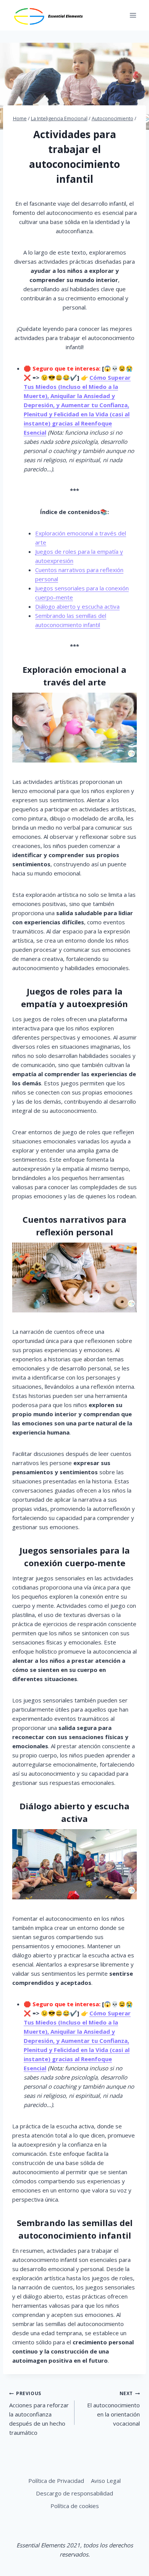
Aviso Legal (106, 2481)
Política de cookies (75, 2506)
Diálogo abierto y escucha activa (77, 606)
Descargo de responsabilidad (74, 2493)
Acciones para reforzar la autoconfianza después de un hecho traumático (39, 2413)
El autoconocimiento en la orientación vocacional (113, 2409)
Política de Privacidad (56, 2481)
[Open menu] (133, 15)
